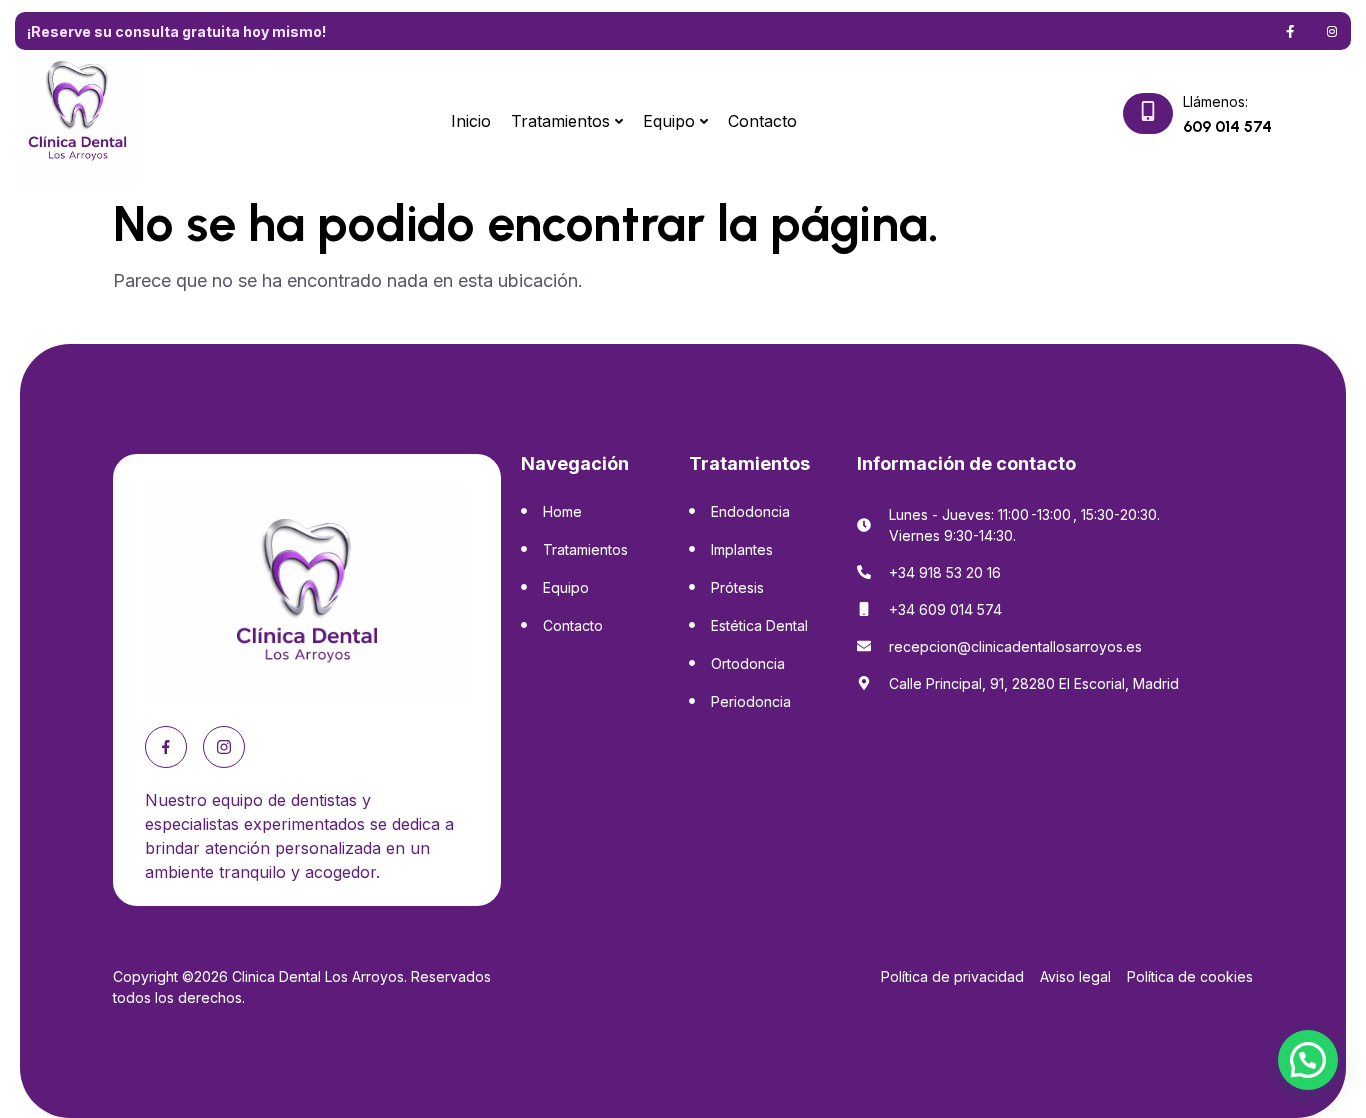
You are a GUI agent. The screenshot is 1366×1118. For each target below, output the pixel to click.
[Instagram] (224, 747)
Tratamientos (560, 121)
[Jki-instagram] (1332, 31)
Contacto (762, 121)
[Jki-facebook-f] (1290, 31)
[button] (1308, 1060)
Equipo (669, 121)
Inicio (471, 121)
